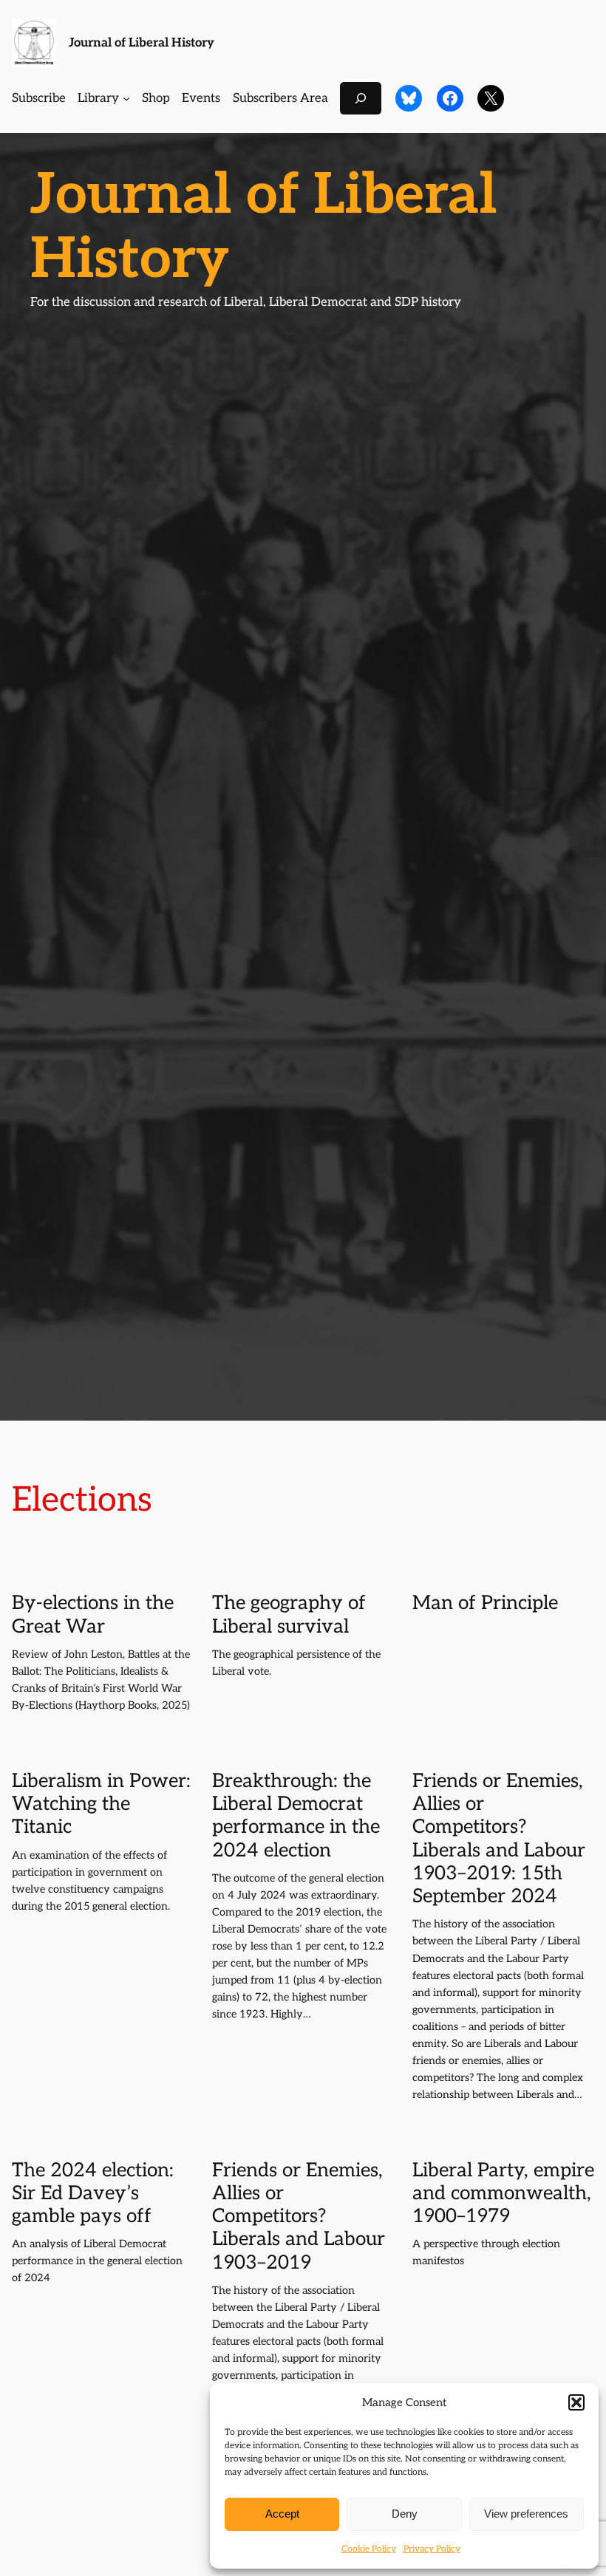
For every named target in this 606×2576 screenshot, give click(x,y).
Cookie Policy (369, 2549)
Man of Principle (485, 1603)
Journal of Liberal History (142, 43)
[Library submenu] (126, 98)
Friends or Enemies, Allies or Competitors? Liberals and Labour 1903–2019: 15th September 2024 (499, 1839)
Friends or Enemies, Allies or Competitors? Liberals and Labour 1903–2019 (299, 2217)
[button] (576, 2402)
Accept (282, 2514)
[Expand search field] (361, 98)
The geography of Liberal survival (289, 1615)
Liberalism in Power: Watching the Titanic (101, 1805)
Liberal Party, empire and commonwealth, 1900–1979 (503, 2194)
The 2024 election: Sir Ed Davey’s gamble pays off (93, 2194)
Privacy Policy (432, 2549)
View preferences (526, 2514)
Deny (405, 2514)
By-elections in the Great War (93, 1615)
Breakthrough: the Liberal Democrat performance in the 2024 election (296, 1816)
